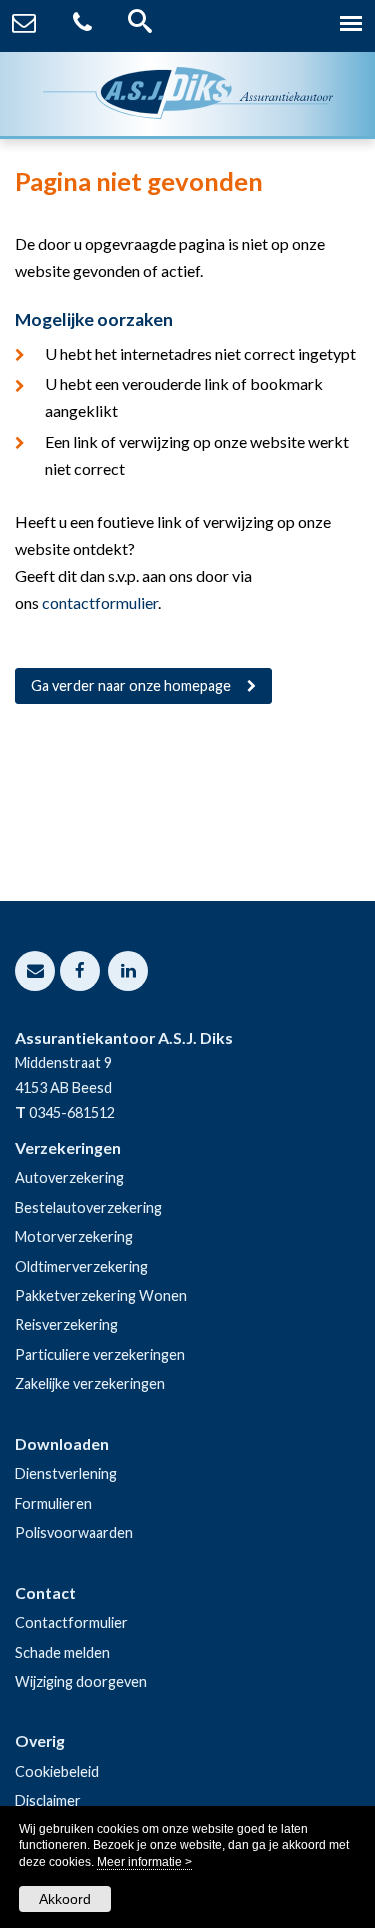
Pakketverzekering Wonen (101, 1295)
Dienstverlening (66, 1473)
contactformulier (100, 602)
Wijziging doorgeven (81, 1681)
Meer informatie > (144, 1862)
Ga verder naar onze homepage (131, 685)
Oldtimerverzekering (81, 1266)
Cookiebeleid (57, 1771)
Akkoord (65, 1899)
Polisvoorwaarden (74, 1532)
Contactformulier (71, 1622)
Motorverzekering (74, 1236)
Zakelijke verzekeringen (90, 1383)
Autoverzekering (69, 1177)
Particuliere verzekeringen (100, 1354)
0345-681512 (72, 1112)
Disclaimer (48, 1800)
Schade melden (62, 1652)
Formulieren (53, 1503)
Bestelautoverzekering (88, 1207)
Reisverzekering (66, 1324)
